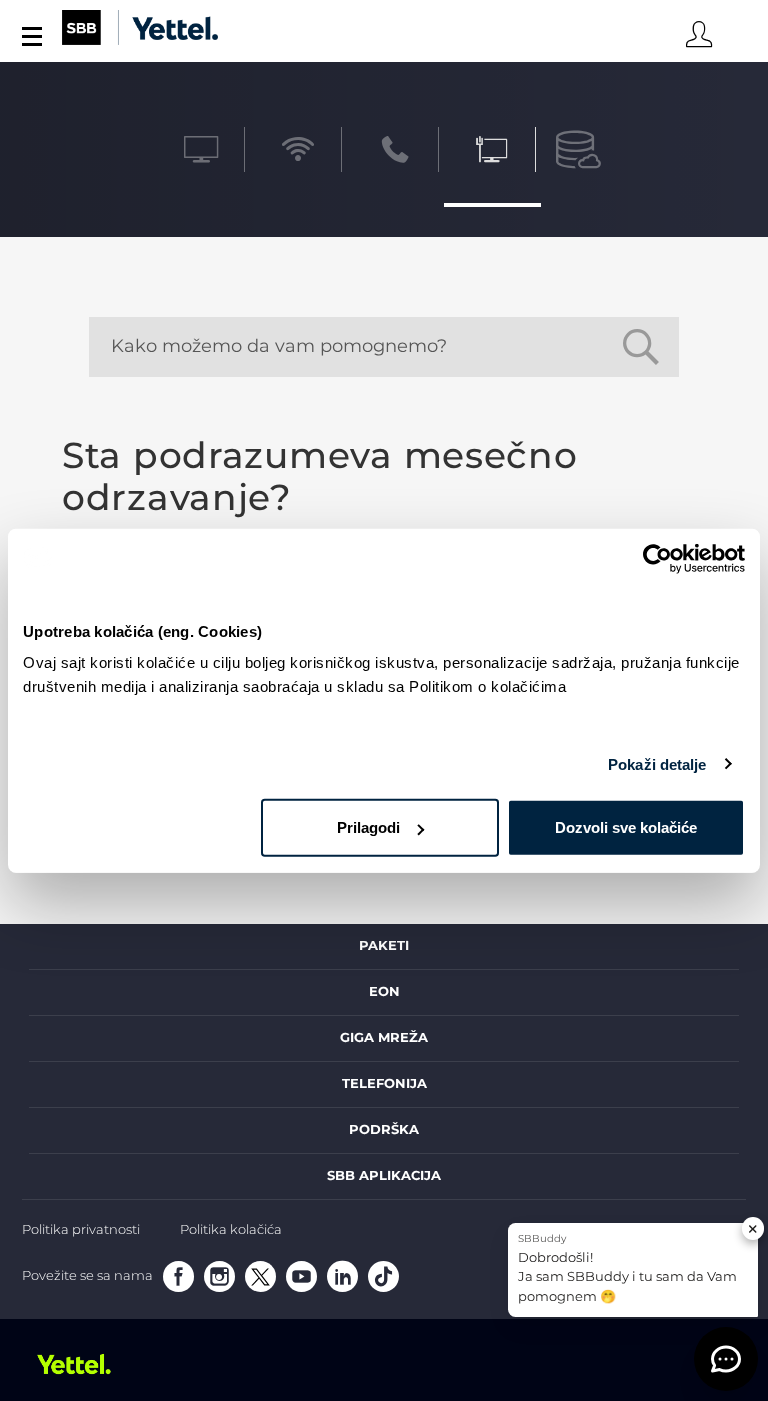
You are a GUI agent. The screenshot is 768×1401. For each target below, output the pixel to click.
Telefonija (384, 1084)
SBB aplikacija (384, 1176)
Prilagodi (368, 827)
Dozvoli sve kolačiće (626, 827)
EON (384, 992)
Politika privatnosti (81, 1230)
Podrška (384, 1130)
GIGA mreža (384, 1038)
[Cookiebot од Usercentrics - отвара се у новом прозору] (657, 558)
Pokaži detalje (657, 763)
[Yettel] (82, 1364)
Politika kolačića (231, 1230)
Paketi (384, 946)
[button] (726, 1359)
